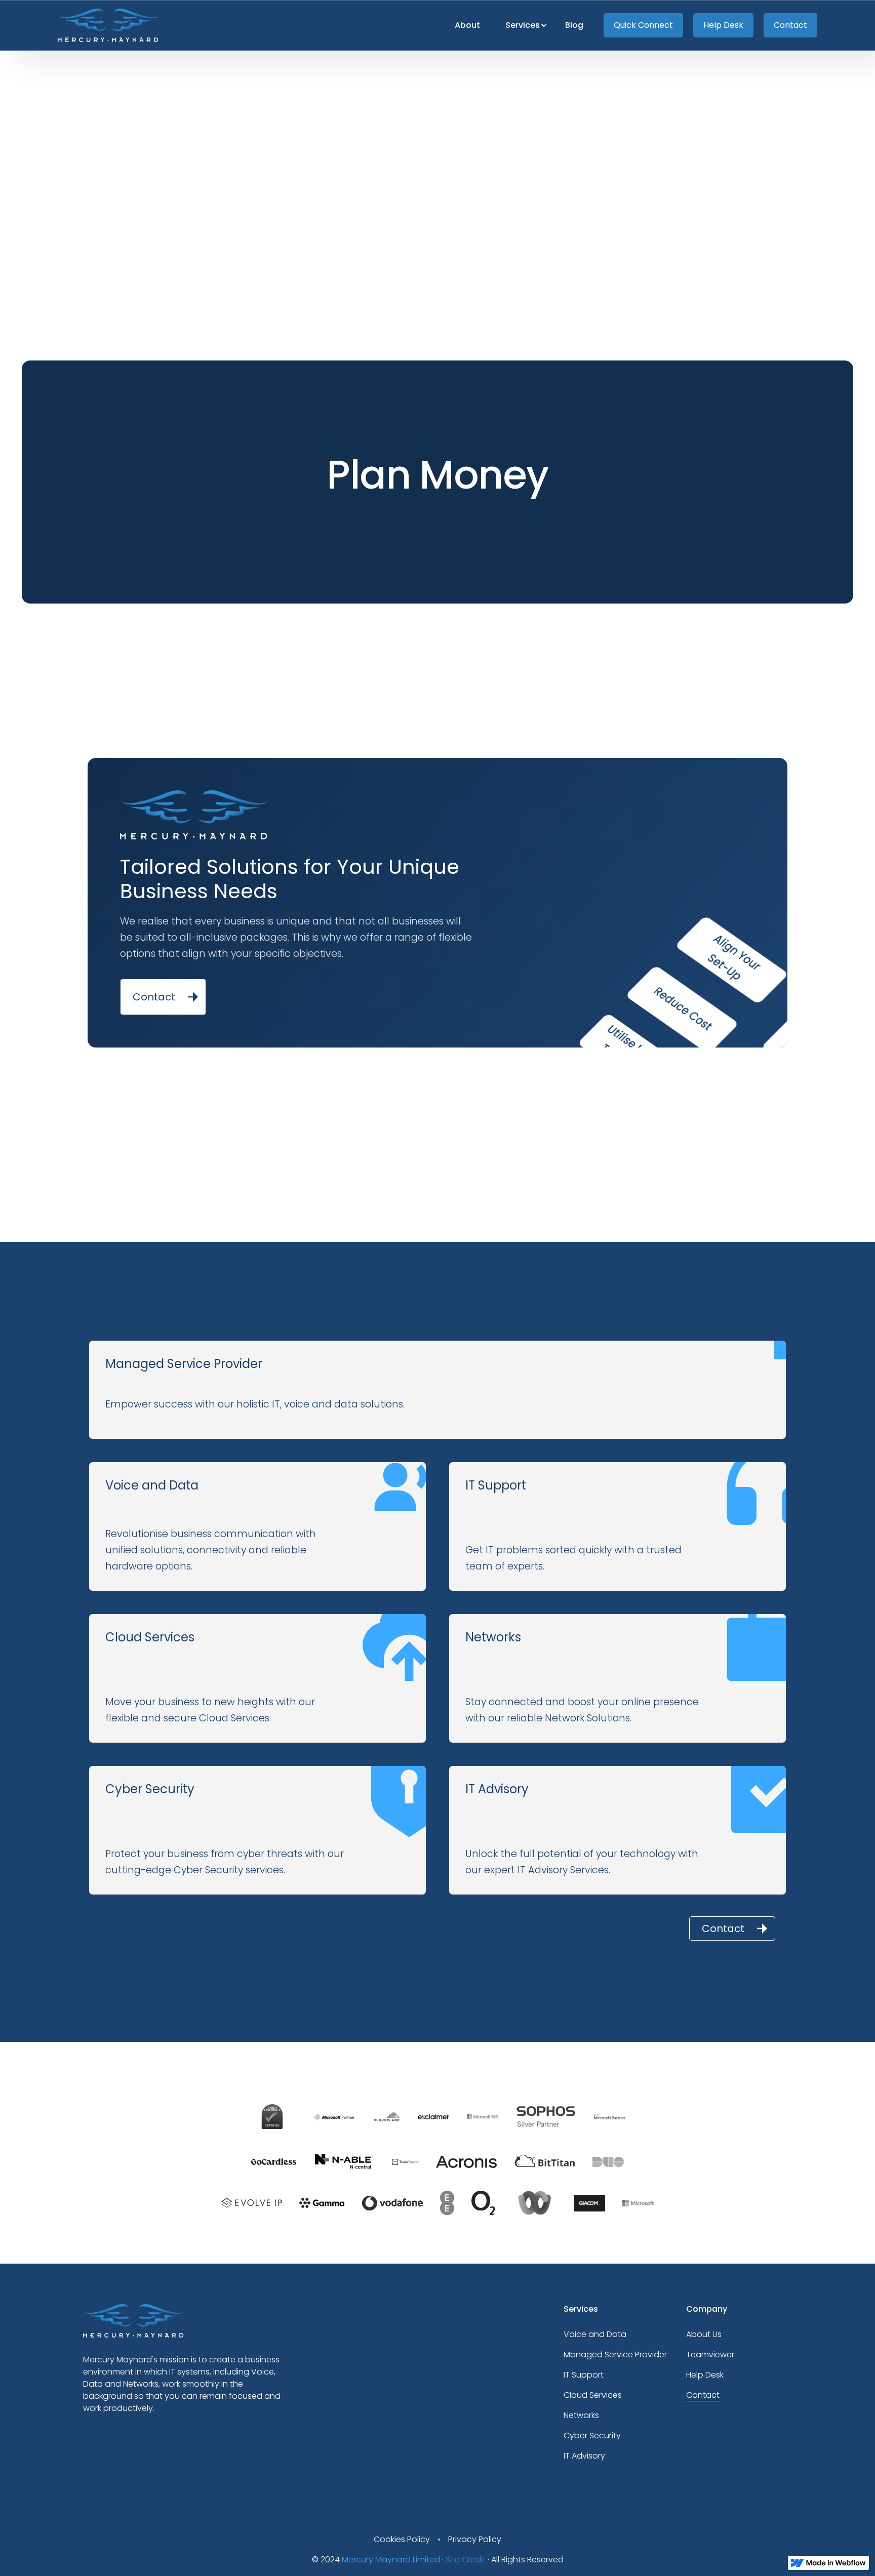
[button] (523, 25)
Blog (574, 25)
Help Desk (723, 25)
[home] (108, 25)
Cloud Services (593, 2395)
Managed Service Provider (615, 2354)
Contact (790, 25)
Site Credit (466, 2560)
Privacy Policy (475, 2539)
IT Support (584, 2375)
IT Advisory (584, 2456)
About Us (704, 2334)
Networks (581, 2415)
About (467, 25)
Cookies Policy (402, 2539)
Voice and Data (595, 2334)
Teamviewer (710, 2354)
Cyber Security (592, 2436)
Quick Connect (643, 25)
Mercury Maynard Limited (391, 2560)
